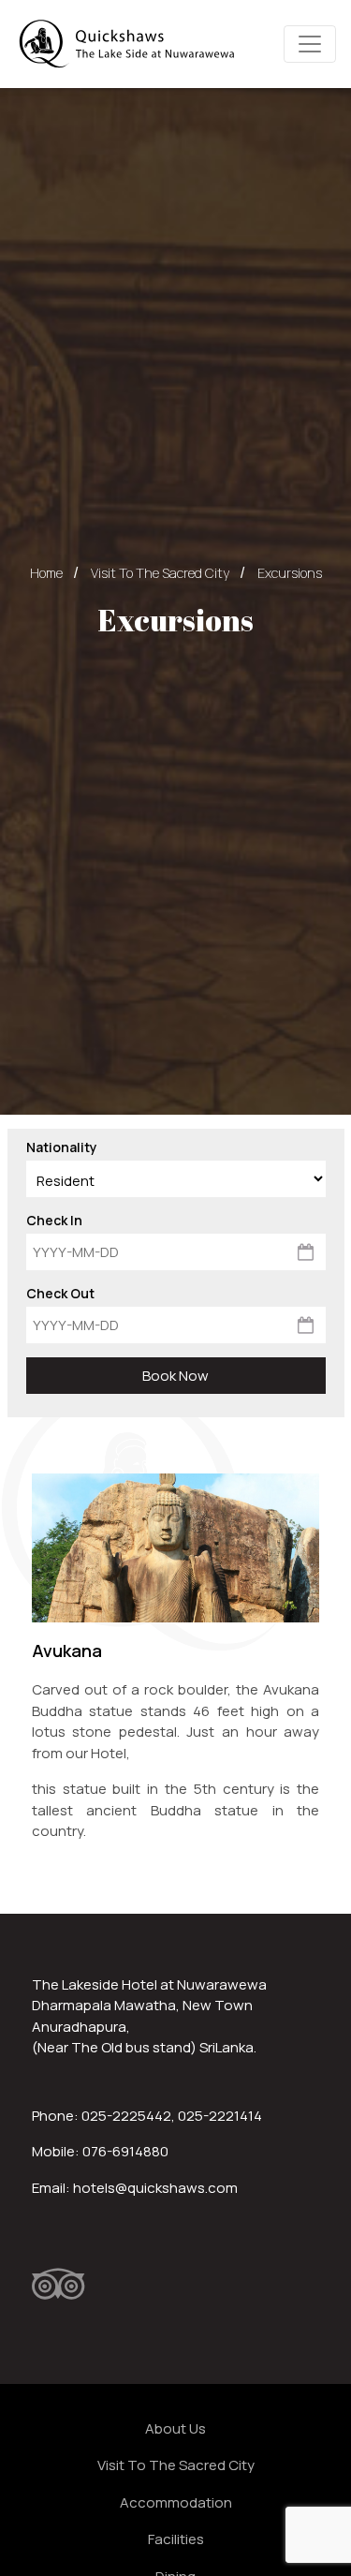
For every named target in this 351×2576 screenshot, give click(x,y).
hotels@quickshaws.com (155, 2188)
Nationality (62, 1147)
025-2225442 (126, 2116)
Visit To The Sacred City (160, 573)
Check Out (60, 1293)
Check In (54, 1220)
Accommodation (176, 2502)
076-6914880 (125, 2151)
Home (46, 573)
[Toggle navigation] (310, 44)
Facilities (176, 2539)
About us (175, 2428)
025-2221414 (220, 2116)
